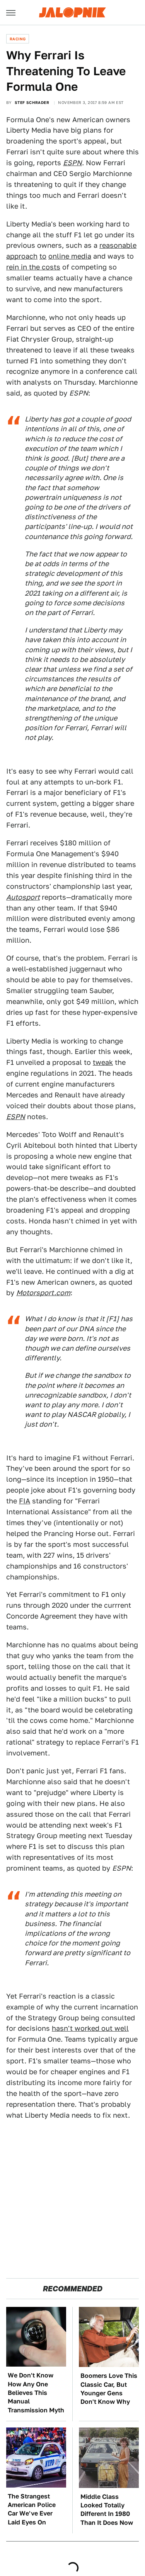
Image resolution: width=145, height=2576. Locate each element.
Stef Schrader (32, 102)
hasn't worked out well (90, 2028)
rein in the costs (33, 267)
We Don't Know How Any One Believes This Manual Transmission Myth (36, 2393)
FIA (25, 1501)
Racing (18, 39)
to (43, 256)
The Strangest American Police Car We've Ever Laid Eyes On (32, 2509)
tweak (103, 1062)
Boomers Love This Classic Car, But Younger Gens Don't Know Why (109, 2389)
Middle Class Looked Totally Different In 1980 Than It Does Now (107, 2510)
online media (70, 256)
